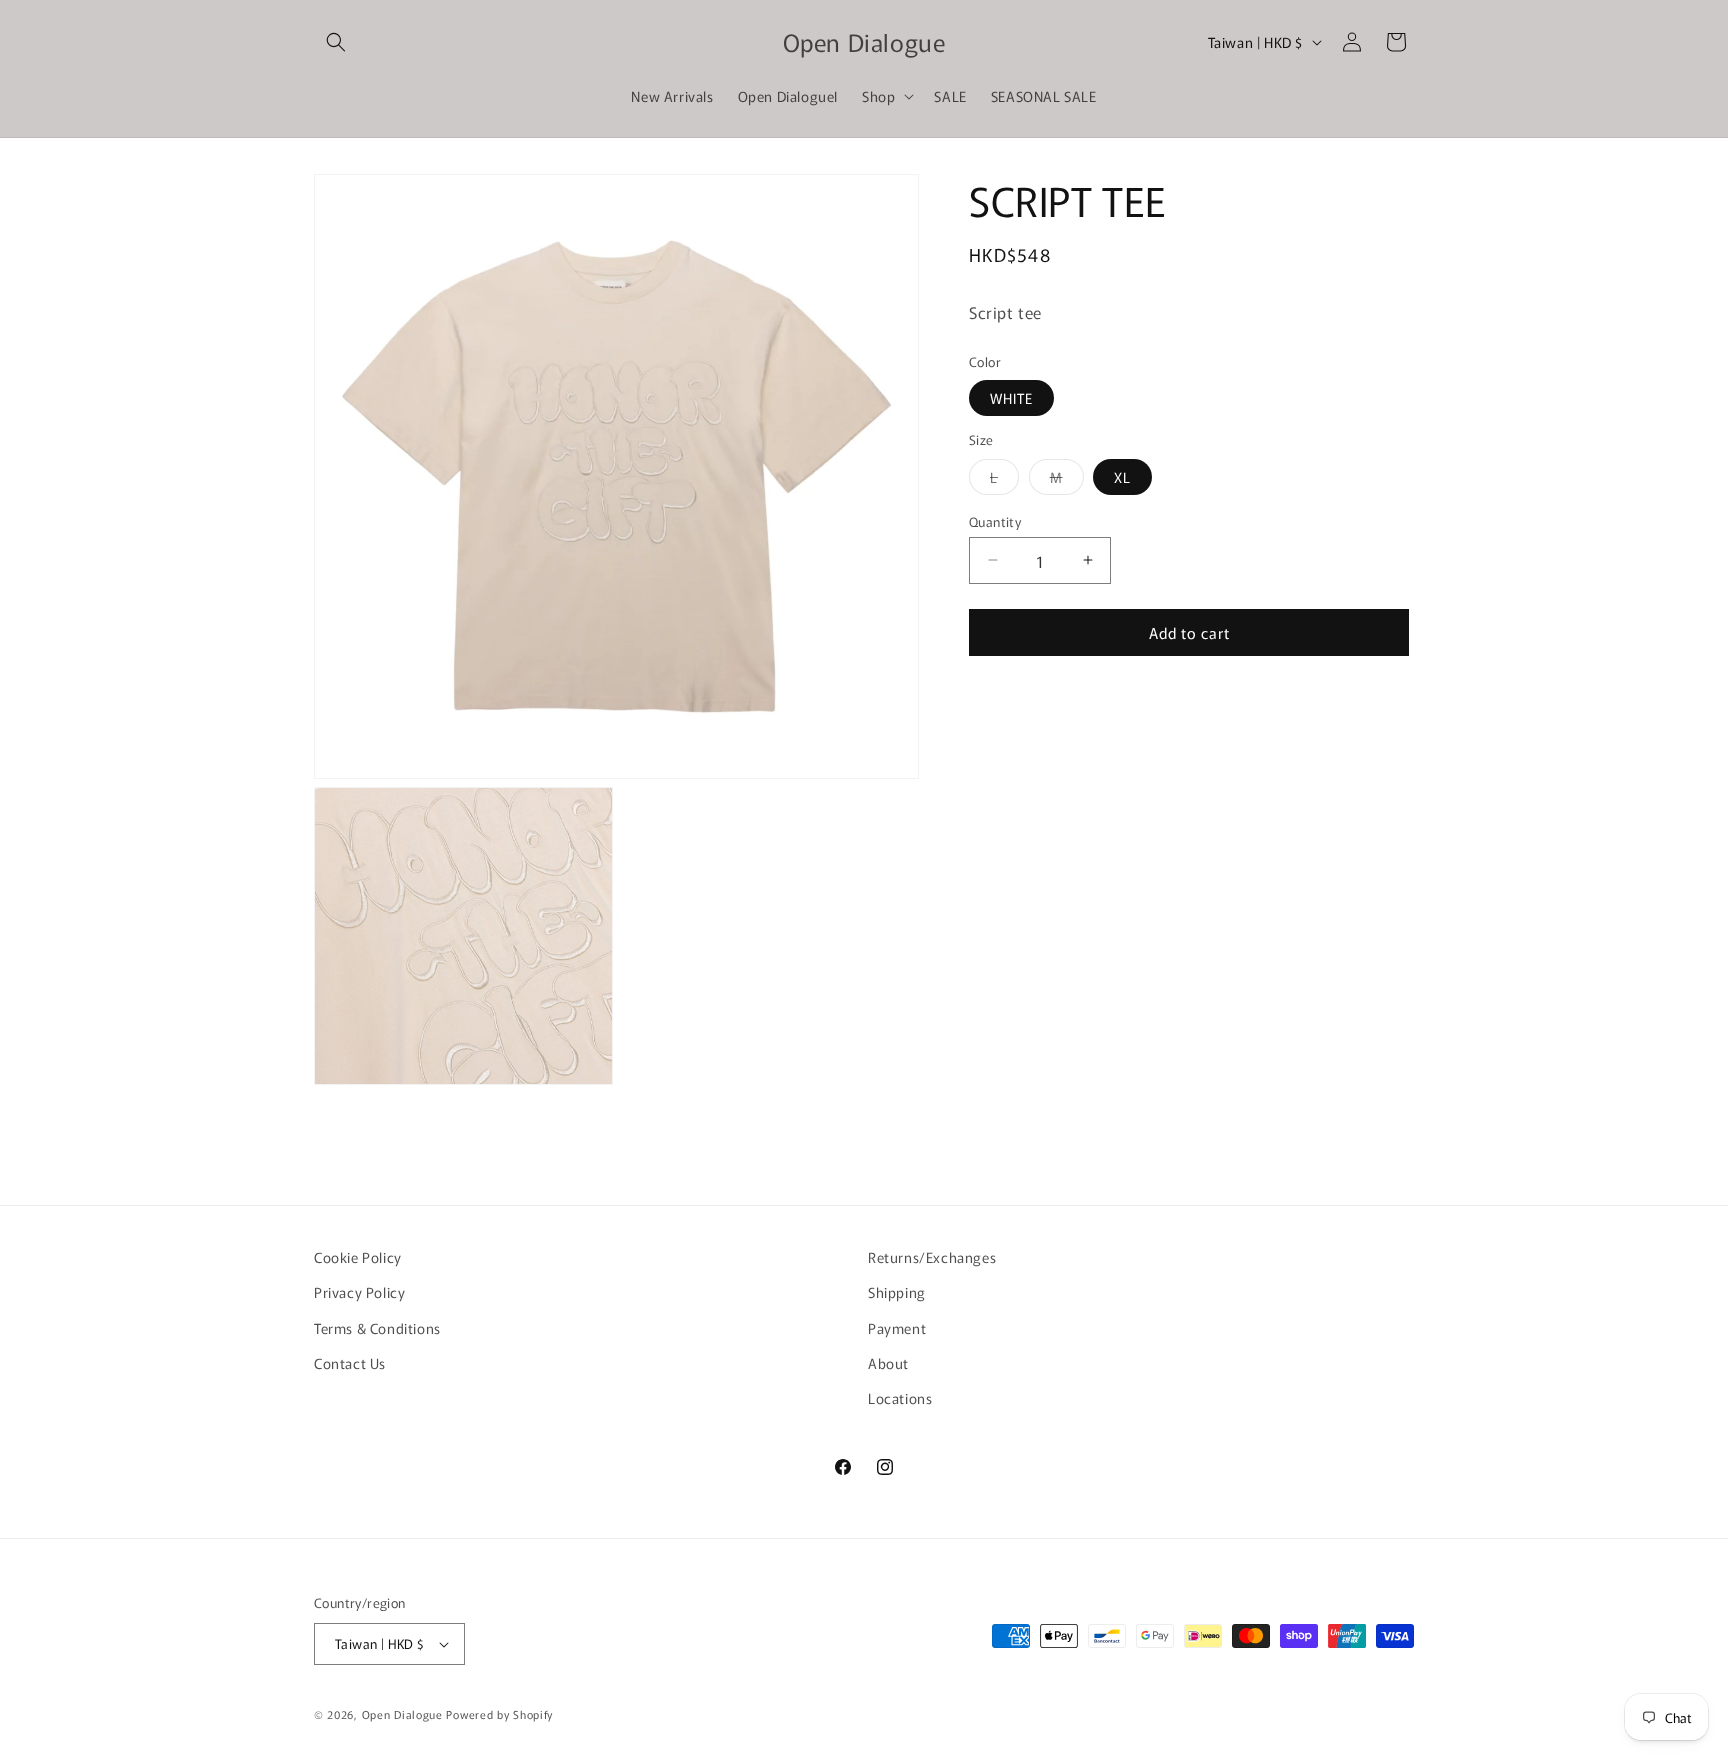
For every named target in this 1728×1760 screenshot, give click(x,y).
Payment (897, 1328)
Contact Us (350, 1363)
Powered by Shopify (499, 1714)
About (888, 1363)
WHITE (1011, 398)
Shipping (897, 1292)
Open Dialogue (402, 1714)
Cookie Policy (358, 1257)
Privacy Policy (359, 1292)
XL (1122, 476)
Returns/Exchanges (932, 1257)
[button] (336, 42)
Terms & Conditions (377, 1328)
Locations (900, 1398)
